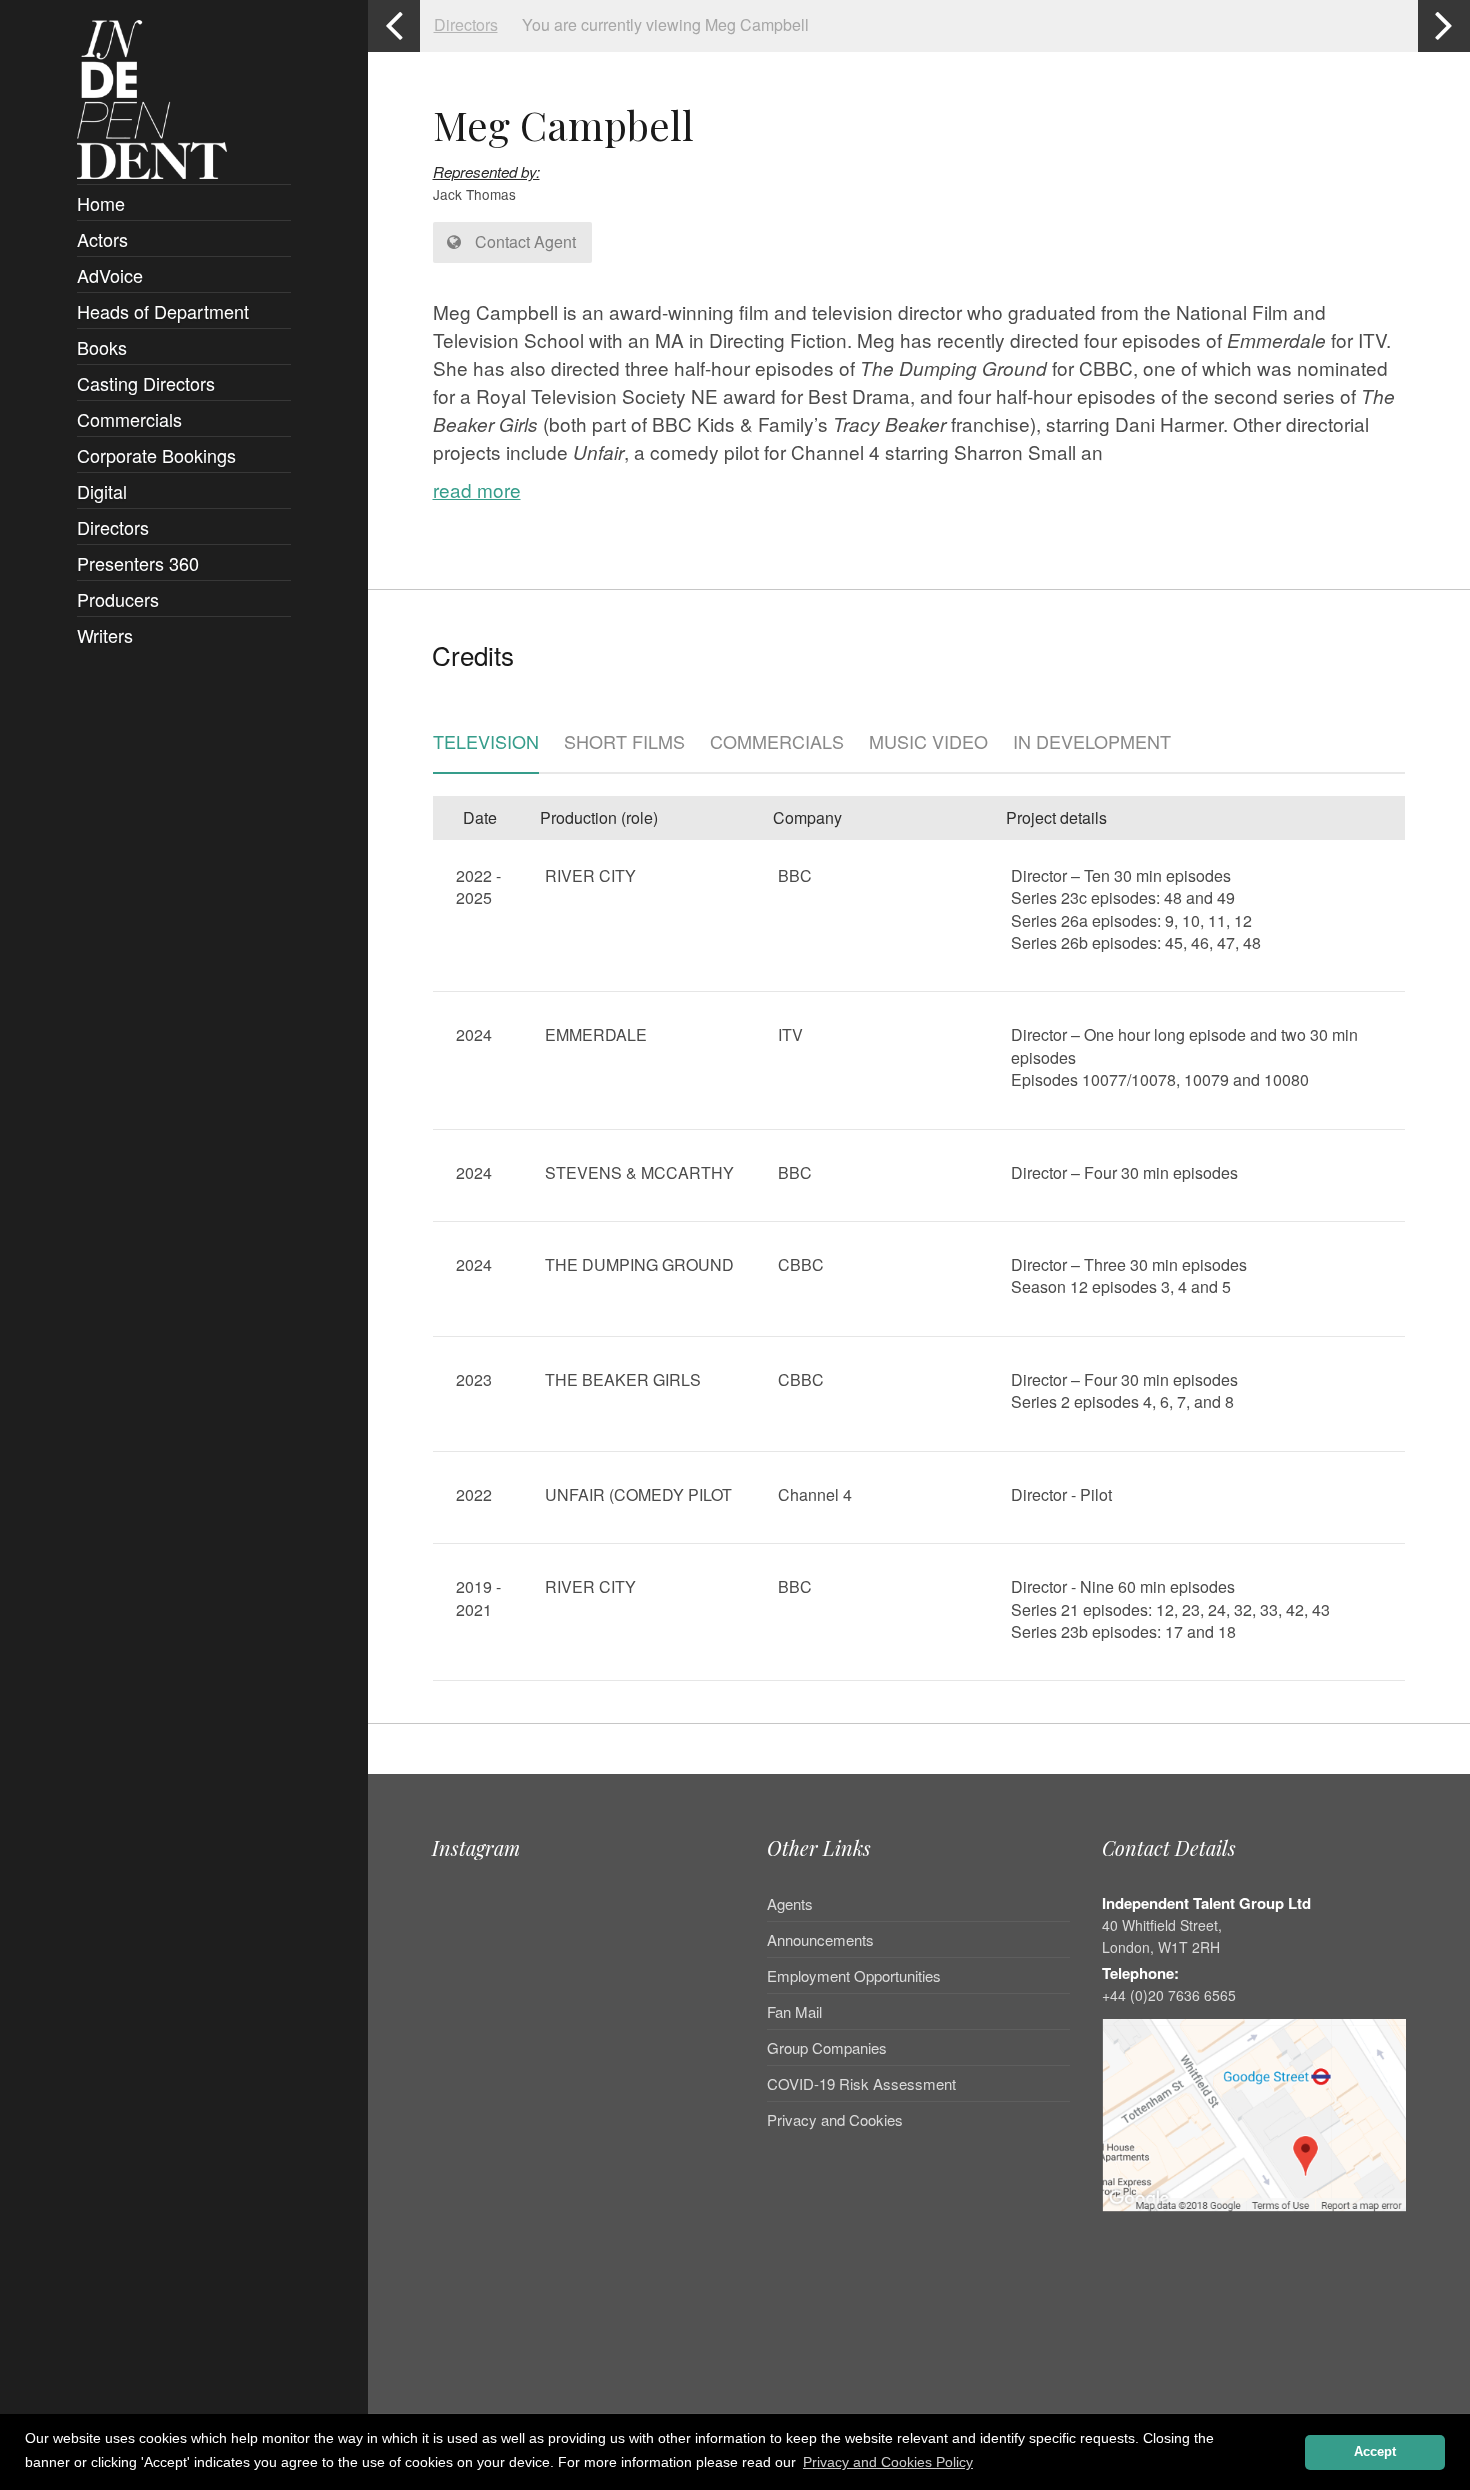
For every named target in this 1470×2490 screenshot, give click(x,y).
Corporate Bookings (156, 455)
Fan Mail (794, 2011)
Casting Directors (146, 383)
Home (101, 203)
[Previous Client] (394, 26)
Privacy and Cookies (835, 2119)
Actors (102, 239)
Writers (105, 635)
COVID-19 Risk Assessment (861, 2083)
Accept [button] (1375, 2452)
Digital (102, 491)
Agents (790, 1905)
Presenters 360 (138, 563)
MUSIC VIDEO (928, 743)
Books (102, 347)
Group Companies (827, 2047)
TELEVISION (486, 743)
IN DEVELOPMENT (1092, 743)
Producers (118, 599)
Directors (113, 527)
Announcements (820, 1939)
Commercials (129, 419)
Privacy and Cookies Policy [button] (888, 2462)
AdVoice (110, 275)
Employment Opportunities (854, 1975)
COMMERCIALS (777, 743)
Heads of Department (163, 311)
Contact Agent (523, 241)
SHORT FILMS (624, 743)
